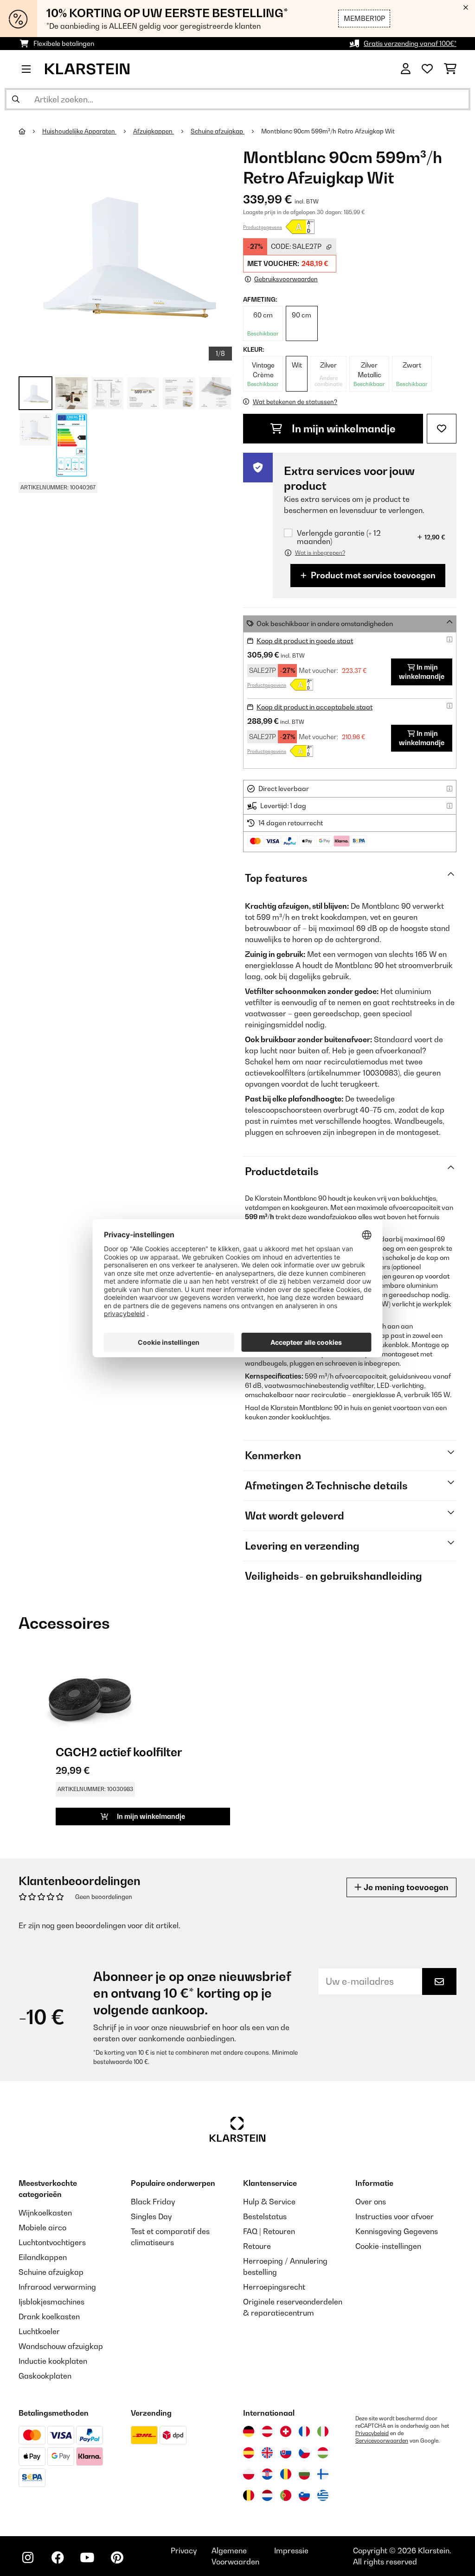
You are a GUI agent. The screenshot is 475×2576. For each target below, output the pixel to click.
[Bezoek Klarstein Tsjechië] (304, 2453)
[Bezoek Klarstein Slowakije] (286, 2453)
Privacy (184, 2551)
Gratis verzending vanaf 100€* (410, 43)
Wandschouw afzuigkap (61, 2346)
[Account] (406, 69)
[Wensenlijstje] (427, 69)
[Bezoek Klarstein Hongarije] (323, 2453)
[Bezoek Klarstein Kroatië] (267, 2474)
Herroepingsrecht (274, 2287)
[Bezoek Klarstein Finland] (323, 2474)
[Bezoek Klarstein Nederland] (267, 2495)
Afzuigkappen (154, 131)
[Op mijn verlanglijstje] (442, 429)
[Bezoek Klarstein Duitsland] (249, 2431)
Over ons (371, 2202)
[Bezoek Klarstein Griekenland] (323, 2496)
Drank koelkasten (49, 2317)
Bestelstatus (265, 2216)
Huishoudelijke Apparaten (79, 131)
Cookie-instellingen (388, 2246)
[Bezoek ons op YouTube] (87, 2557)
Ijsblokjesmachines (51, 2302)
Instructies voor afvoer (395, 2216)
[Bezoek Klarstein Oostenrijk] (267, 2431)
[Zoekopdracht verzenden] (16, 99)
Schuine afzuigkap (218, 131)
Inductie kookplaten (53, 2361)
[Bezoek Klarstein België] (249, 2495)
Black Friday (153, 2202)
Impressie (291, 2551)
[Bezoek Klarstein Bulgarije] (304, 2474)
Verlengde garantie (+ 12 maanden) (339, 537)
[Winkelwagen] (450, 69)
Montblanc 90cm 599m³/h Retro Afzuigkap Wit (328, 131)
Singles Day (151, 2216)
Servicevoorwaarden (382, 2441)
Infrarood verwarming (57, 2287)
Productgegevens (263, 227)
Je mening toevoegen (405, 1887)
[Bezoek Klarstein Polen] (249, 2474)
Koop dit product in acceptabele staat (315, 707)
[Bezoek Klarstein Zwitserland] (286, 2431)
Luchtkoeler (39, 2331)
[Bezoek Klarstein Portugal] (286, 2495)
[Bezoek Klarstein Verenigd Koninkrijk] (267, 2453)
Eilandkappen (43, 2257)
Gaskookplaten (45, 2376)
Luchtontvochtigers (52, 2242)
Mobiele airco (42, 2228)
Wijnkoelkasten (45, 2213)
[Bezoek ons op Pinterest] (117, 2557)
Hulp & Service (269, 2202)
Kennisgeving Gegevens (397, 2231)
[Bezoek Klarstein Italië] (323, 2431)
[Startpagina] (30, 131)
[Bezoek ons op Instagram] (28, 2557)
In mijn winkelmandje (343, 429)
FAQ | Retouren (269, 2231)
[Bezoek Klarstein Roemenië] (286, 2474)
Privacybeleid (372, 2433)
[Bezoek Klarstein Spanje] (249, 2453)
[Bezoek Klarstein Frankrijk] (304, 2431)
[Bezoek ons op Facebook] (58, 2557)
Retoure (257, 2246)
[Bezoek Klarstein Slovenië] (304, 2495)
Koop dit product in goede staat (305, 641)
